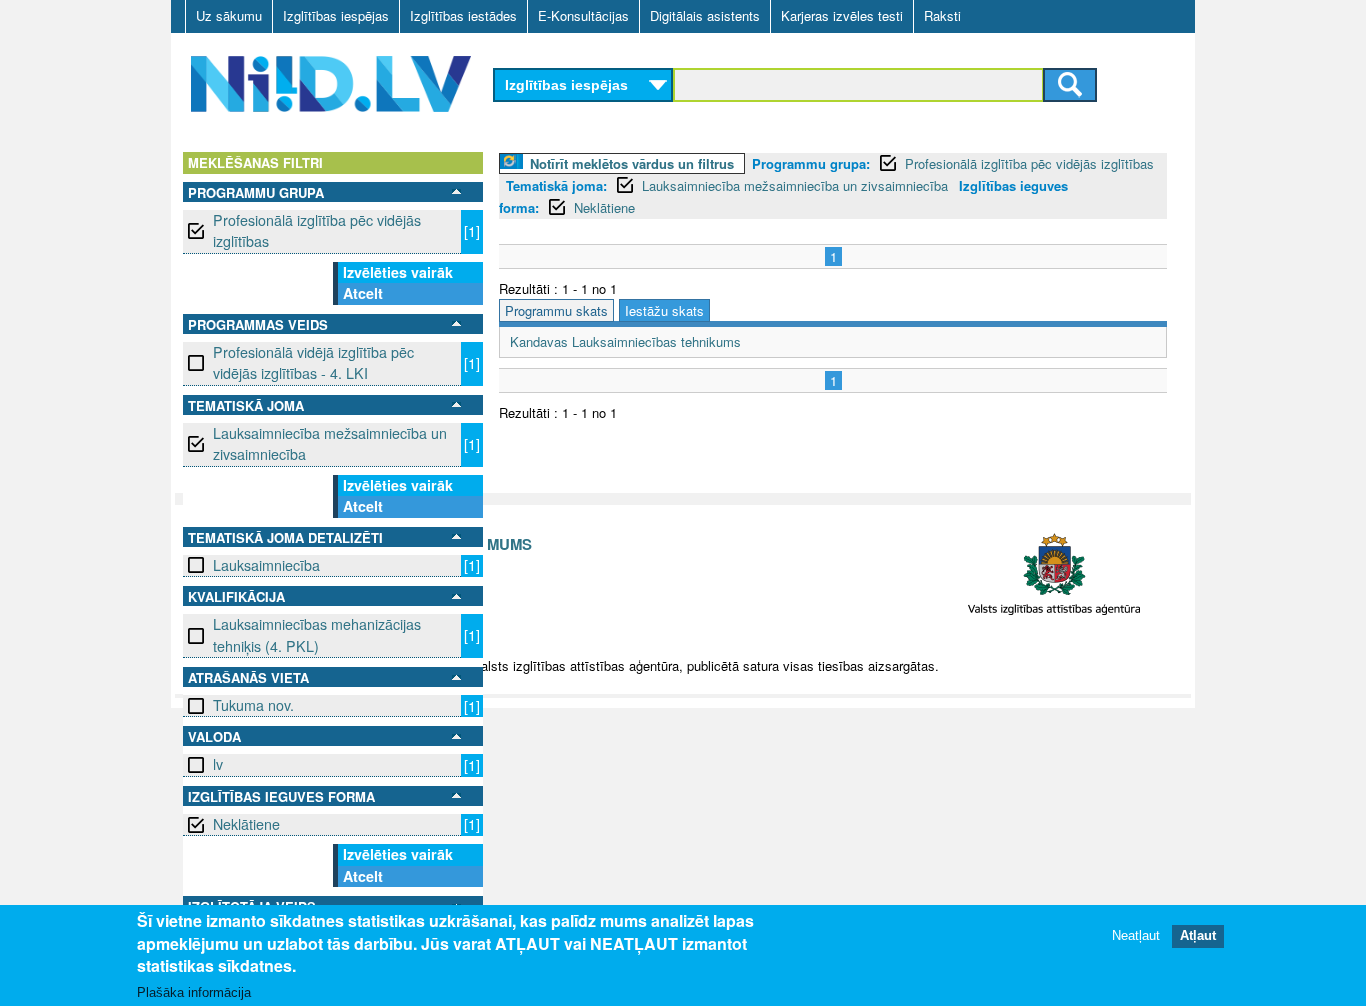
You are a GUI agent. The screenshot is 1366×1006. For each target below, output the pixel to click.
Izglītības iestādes (463, 15)
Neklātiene (246, 824)
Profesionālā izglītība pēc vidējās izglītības (317, 230)
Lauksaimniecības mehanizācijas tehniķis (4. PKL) (317, 634)
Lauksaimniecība (266, 565)
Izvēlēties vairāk (398, 272)
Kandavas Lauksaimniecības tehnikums (625, 341)
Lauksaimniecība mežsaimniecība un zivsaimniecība (330, 443)
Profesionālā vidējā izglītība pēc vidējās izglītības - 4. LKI (313, 362)
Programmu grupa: (811, 163)
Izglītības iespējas (336, 15)
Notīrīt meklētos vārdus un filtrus (632, 163)
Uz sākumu (229, 15)
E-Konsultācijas (583, 15)
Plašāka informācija (194, 992)
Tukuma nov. (253, 705)
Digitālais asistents (705, 15)
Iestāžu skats (664, 310)
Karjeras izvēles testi (842, 15)
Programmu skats (556, 310)
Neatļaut (1136, 935)
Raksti (942, 15)
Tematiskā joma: (556, 185)
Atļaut (1198, 935)
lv (218, 764)
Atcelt (363, 293)
